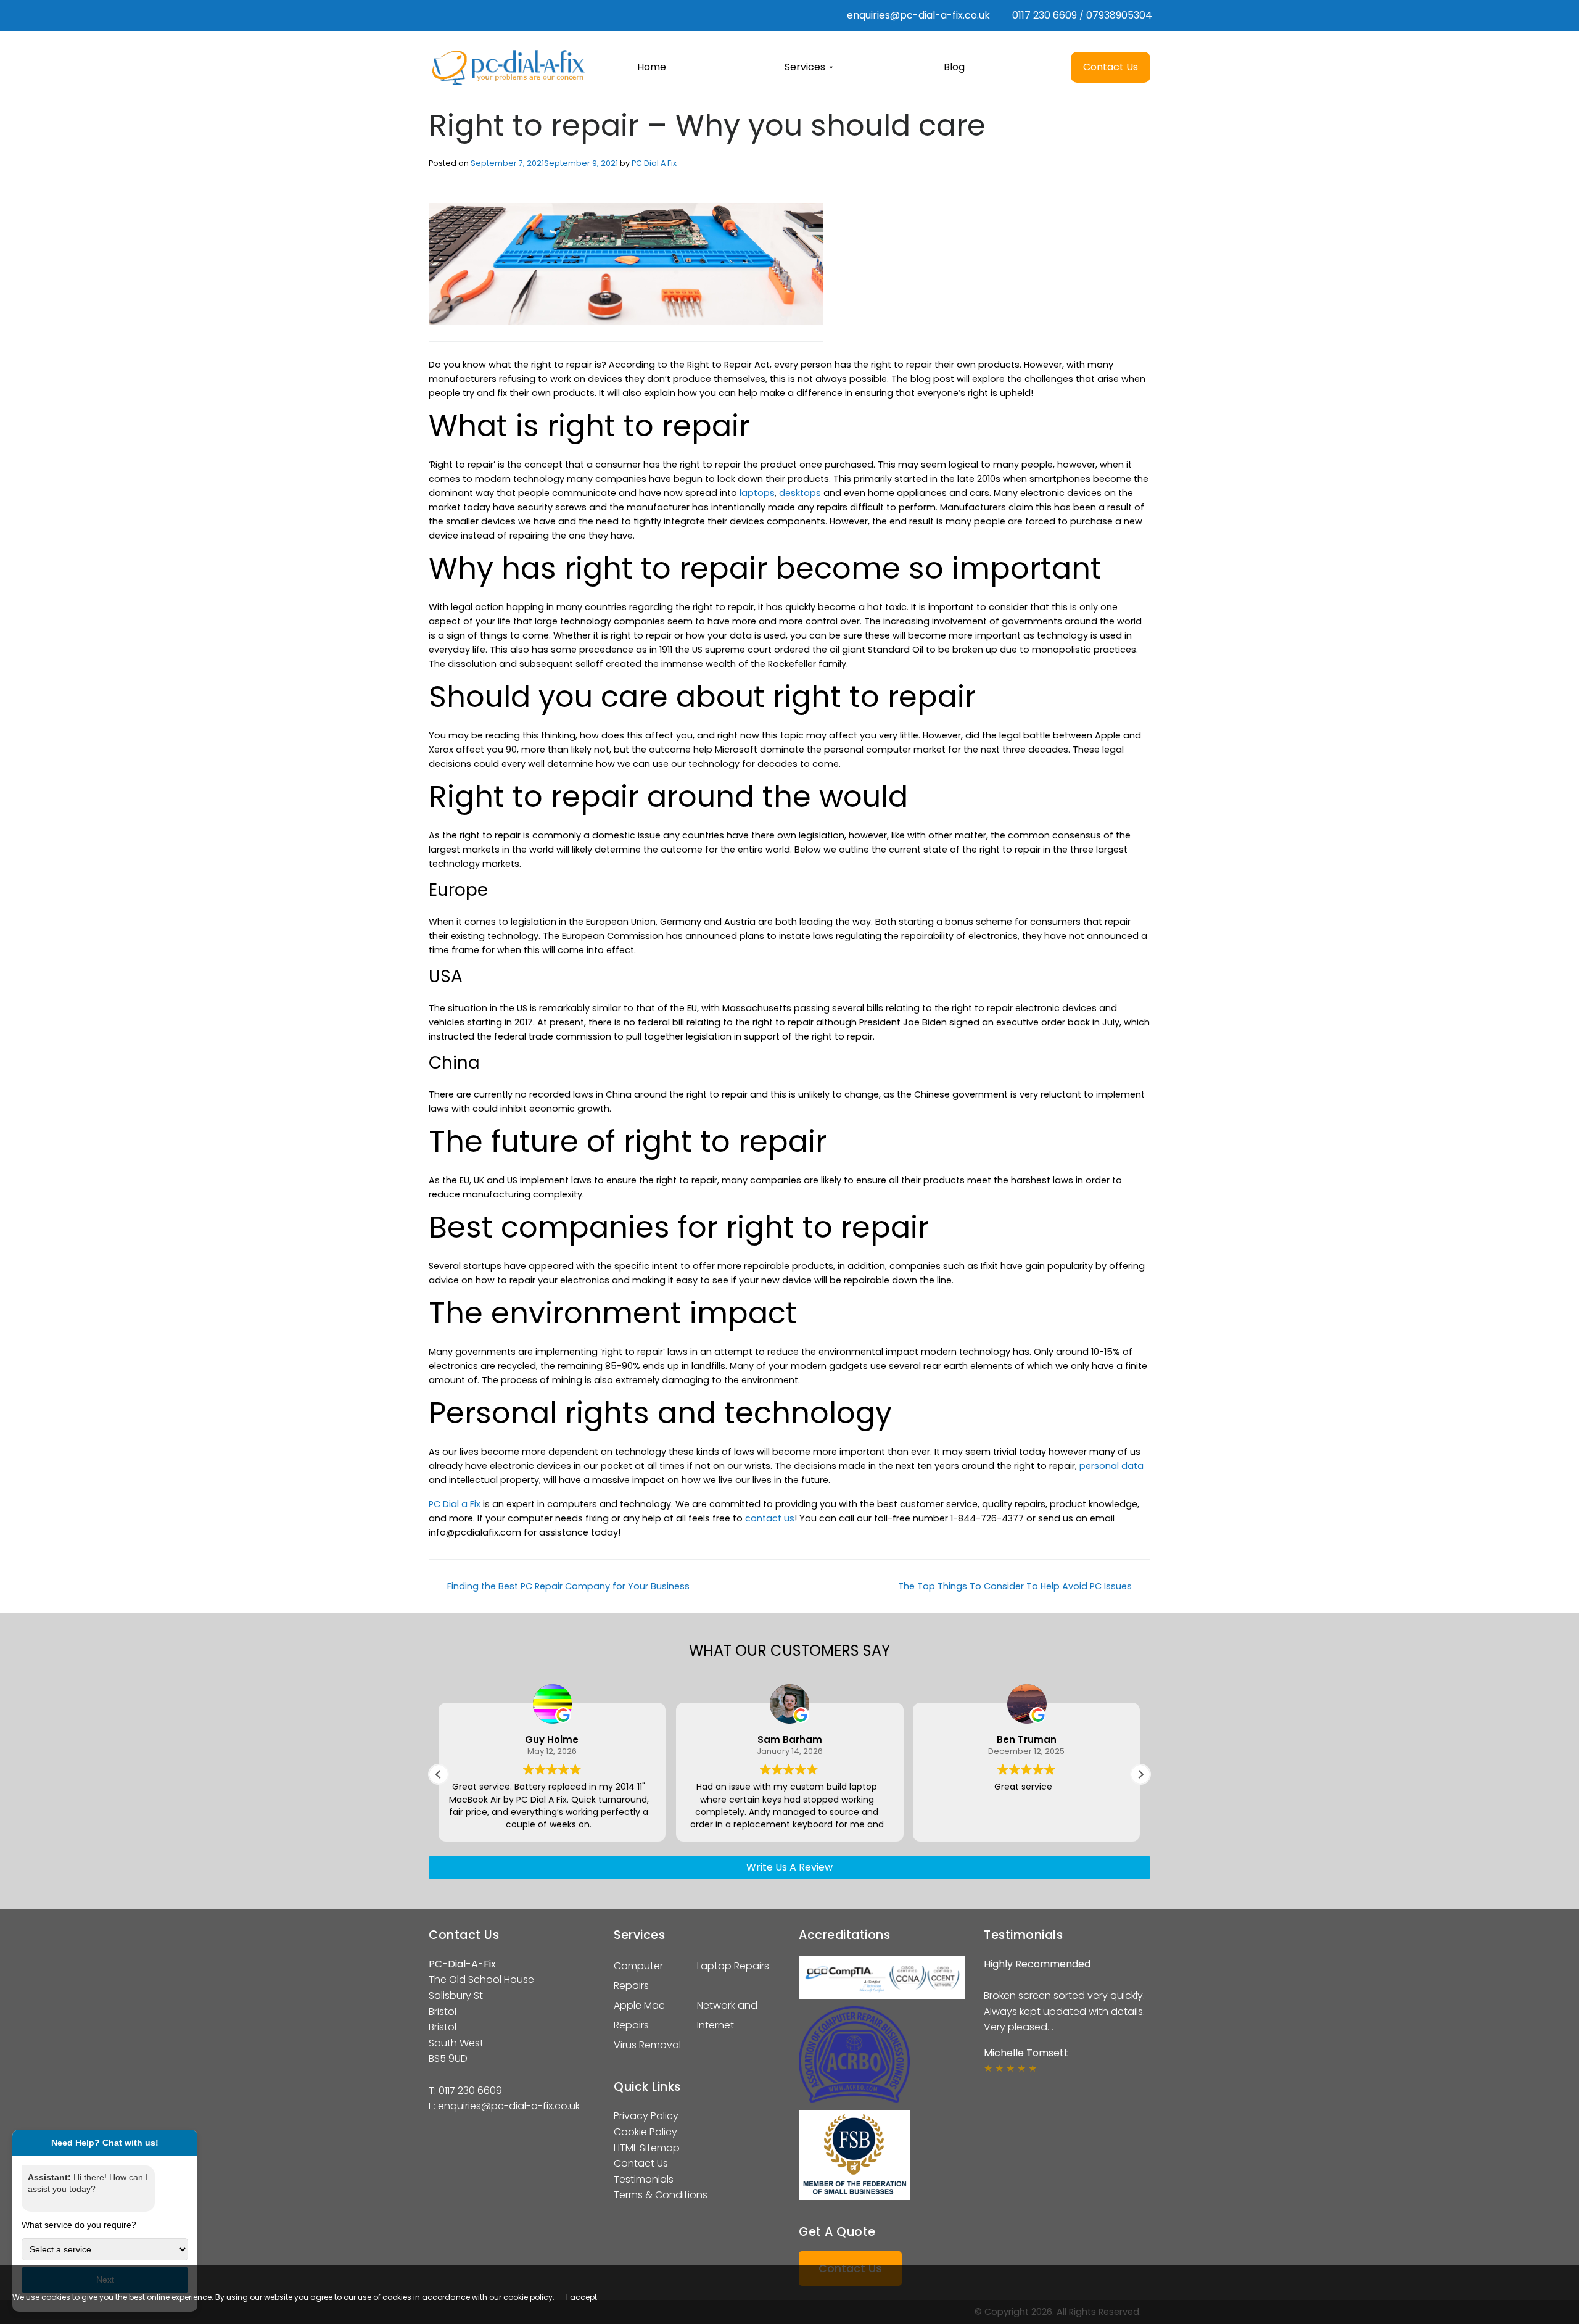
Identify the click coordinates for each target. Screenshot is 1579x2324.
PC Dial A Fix (654, 163)
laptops (757, 493)
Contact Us (641, 2163)
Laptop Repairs (733, 1966)
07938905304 (1119, 15)
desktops (800, 493)
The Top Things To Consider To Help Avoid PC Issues (1016, 1586)
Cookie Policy (645, 2132)
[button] (1140, 1774)
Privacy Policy (646, 2116)
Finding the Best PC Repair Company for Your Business (567, 1586)
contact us (770, 1518)
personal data (1111, 1466)
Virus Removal (647, 2045)
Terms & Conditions (661, 2195)
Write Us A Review (789, 1867)
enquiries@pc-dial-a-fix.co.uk (917, 15)
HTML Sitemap (647, 2148)
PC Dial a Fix (455, 1504)
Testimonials (644, 2179)
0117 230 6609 (1045, 15)
